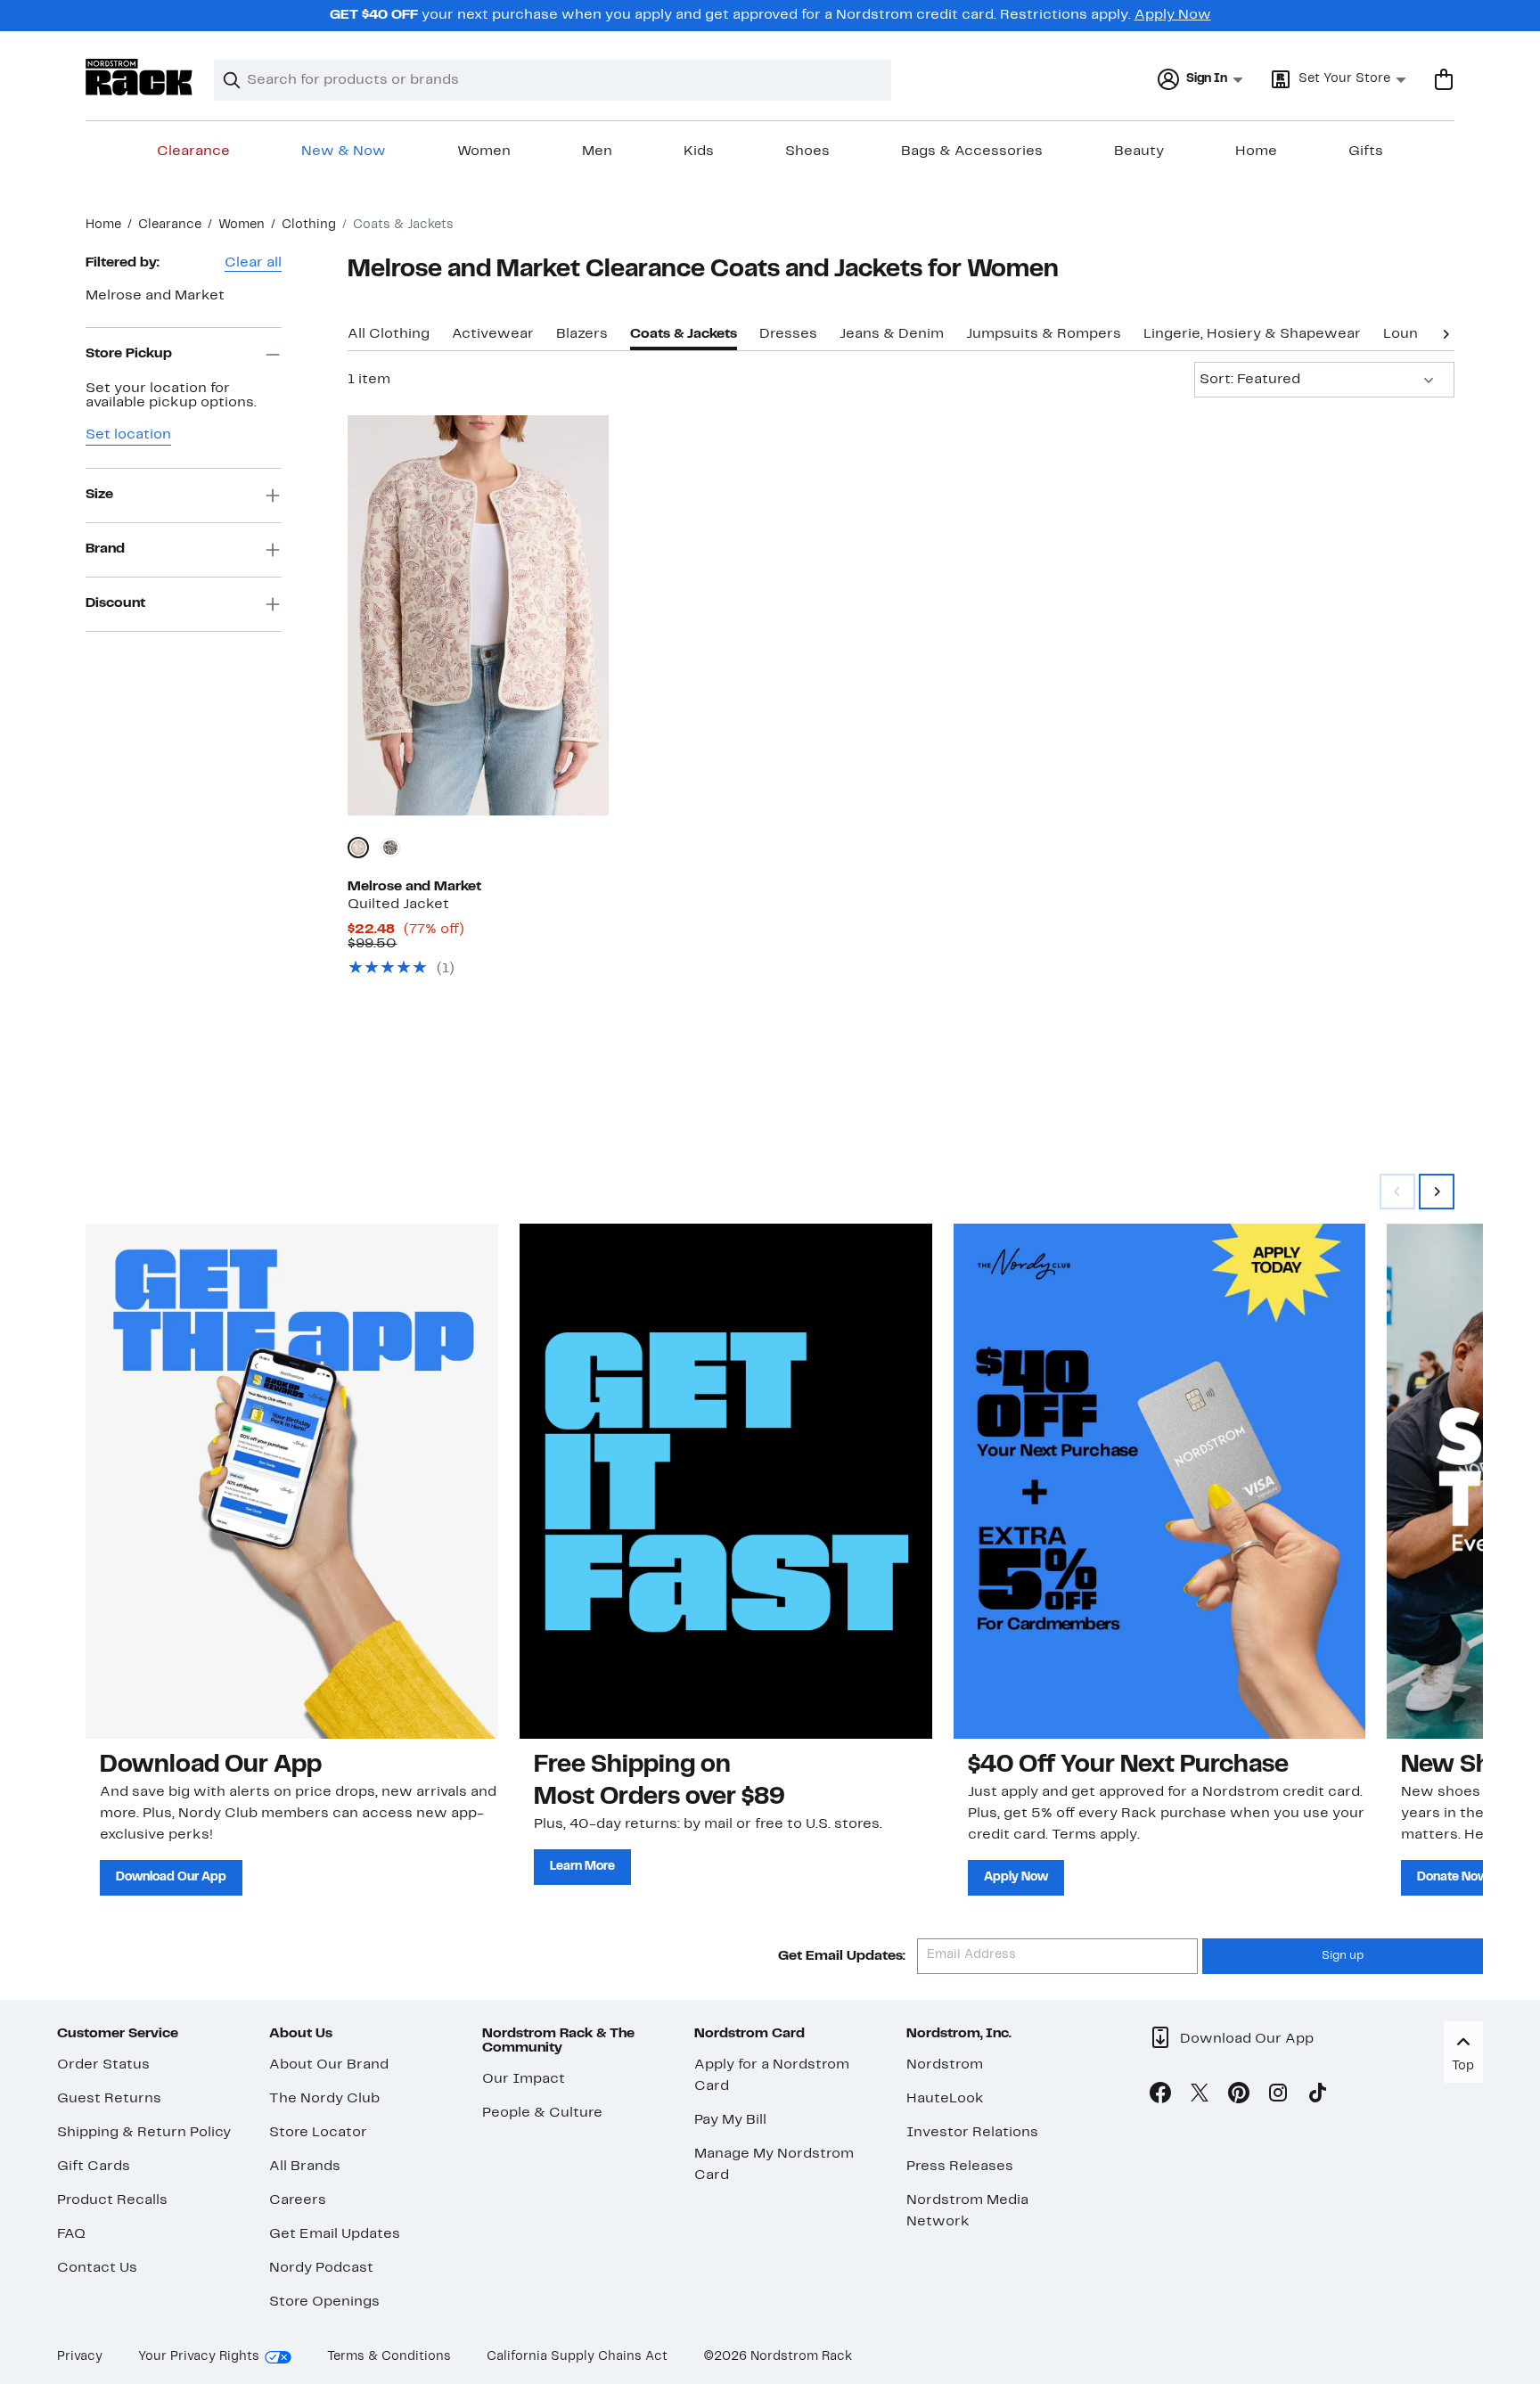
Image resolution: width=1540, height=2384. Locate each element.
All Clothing (389, 334)
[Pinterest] (1239, 2096)
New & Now (344, 152)
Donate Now (1453, 1877)
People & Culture (542, 2113)
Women (484, 152)
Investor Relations (972, 2133)
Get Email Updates (335, 2234)
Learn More (582, 1867)
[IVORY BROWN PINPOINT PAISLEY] (358, 848)
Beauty (1139, 152)
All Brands (305, 2167)
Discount (115, 603)
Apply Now (1173, 15)
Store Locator (318, 2133)
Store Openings (324, 2302)
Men (597, 152)
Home (1256, 152)
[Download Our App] (292, 1481)
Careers (298, 2200)
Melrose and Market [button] (155, 296)
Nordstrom (945, 2065)
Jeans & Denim (892, 334)
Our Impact (524, 2079)
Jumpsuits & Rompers (1044, 334)
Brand (105, 549)
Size (99, 495)
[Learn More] (726, 1481)
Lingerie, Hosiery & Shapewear (1252, 334)
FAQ (71, 2234)
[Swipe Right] (1437, 1192)
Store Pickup (129, 354)
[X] (1200, 2096)
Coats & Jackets (684, 334)
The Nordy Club (324, 2099)
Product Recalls (112, 2200)
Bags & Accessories (972, 152)
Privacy (80, 2357)
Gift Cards (94, 2167)
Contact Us (97, 2268)
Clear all (253, 263)
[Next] (1446, 332)
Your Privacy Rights (199, 2357)
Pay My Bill (730, 2120)
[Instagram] (1278, 2096)
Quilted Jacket (398, 905)
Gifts (1366, 152)
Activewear (493, 334)
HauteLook (945, 2099)
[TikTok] (1317, 2096)
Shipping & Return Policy (144, 2133)
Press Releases (960, 2167)
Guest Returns (109, 2099)
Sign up (1343, 1956)
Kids (699, 152)
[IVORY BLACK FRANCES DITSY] (390, 848)
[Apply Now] (1160, 1481)
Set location (128, 435)
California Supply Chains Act (577, 2357)
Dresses (788, 334)
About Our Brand (329, 2065)
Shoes (807, 152)
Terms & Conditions (389, 2357)
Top (1463, 2066)
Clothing (309, 225)
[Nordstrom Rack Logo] (139, 77)
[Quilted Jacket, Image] (478, 615)
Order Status (103, 2065)
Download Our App (171, 1877)
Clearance (193, 152)
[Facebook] (1160, 2096)
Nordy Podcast (321, 2268)
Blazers (582, 334)
